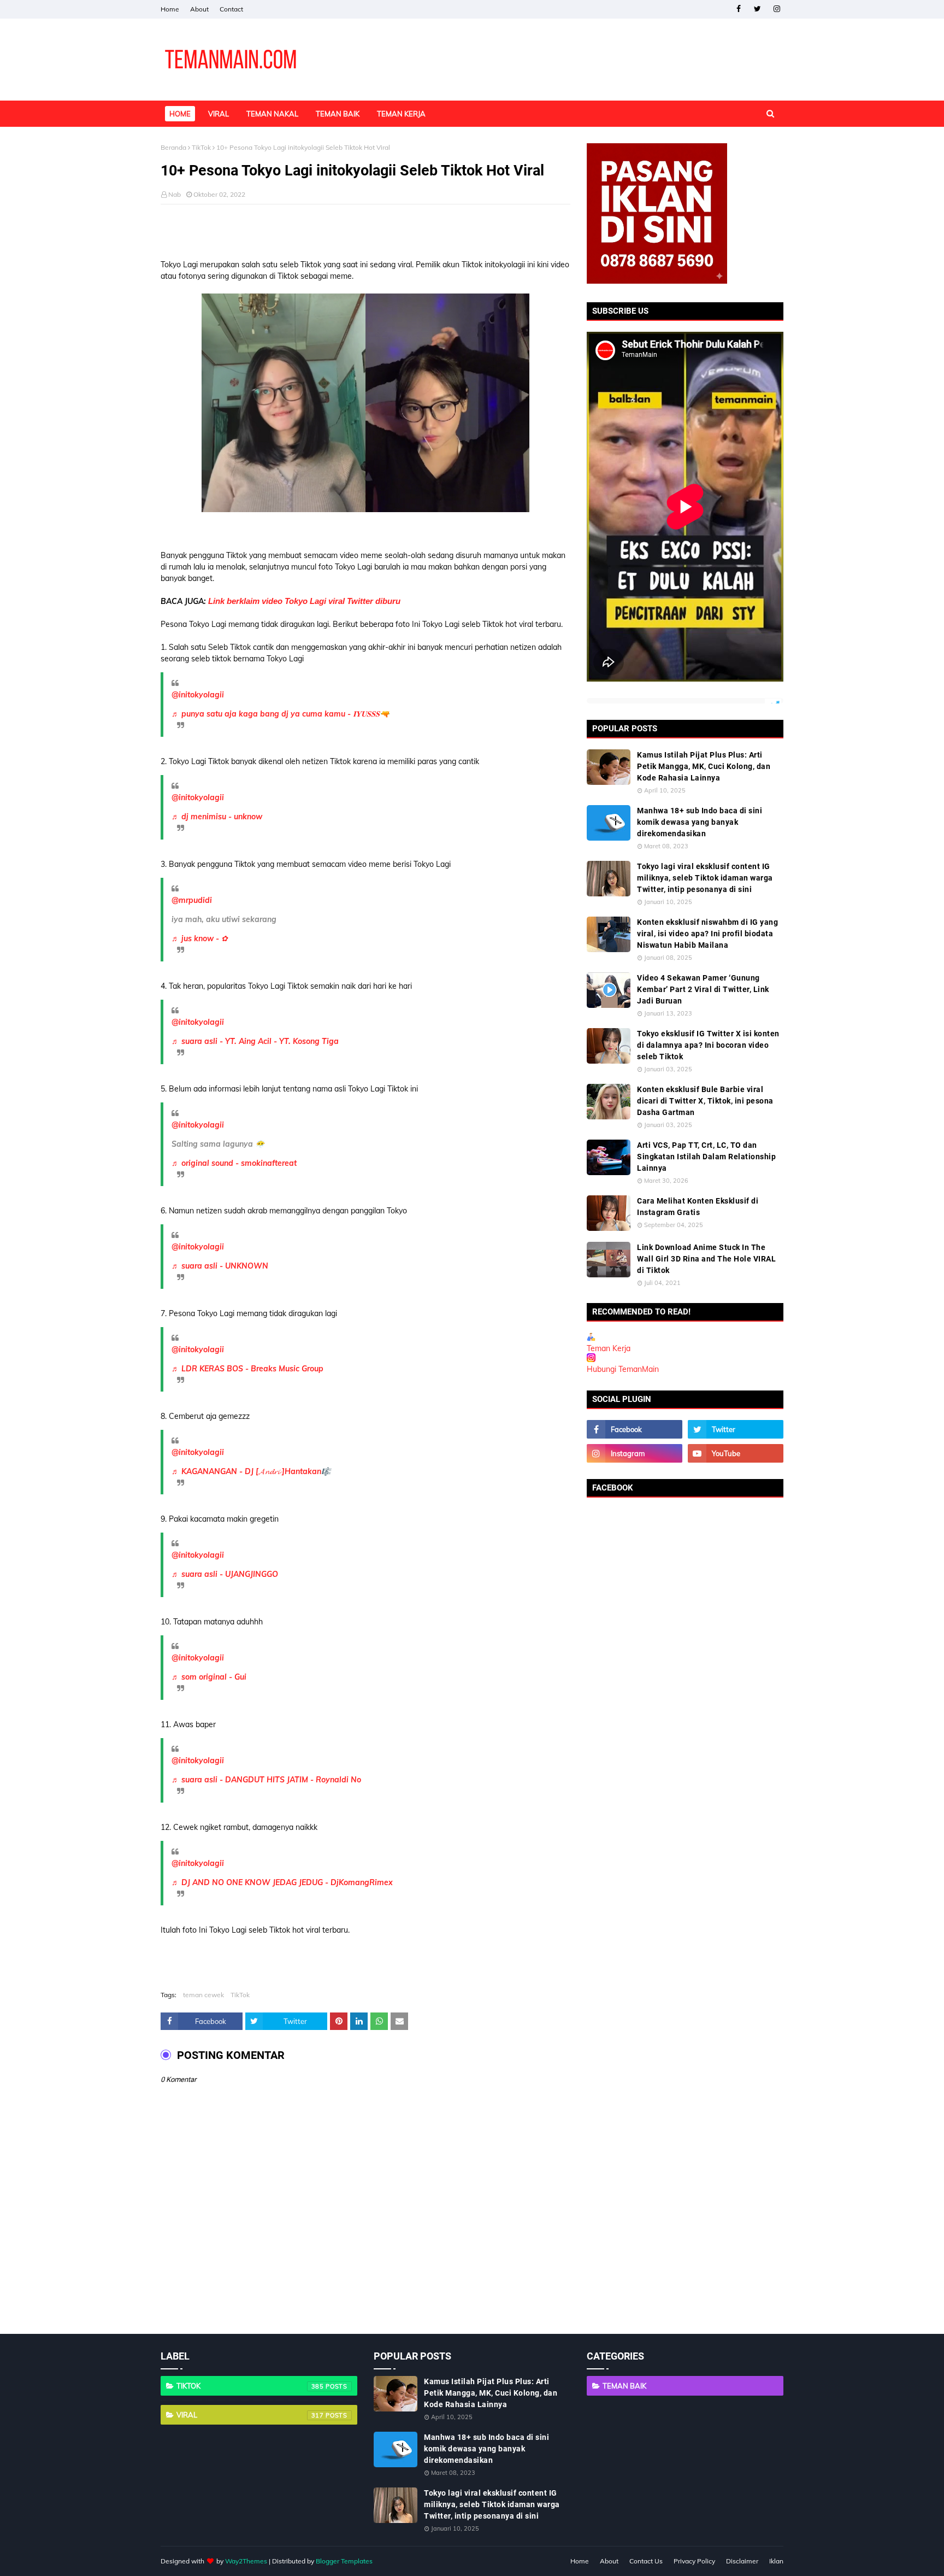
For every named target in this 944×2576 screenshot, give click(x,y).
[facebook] (738, 9)
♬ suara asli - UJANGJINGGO (225, 1574)
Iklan (776, 2561)
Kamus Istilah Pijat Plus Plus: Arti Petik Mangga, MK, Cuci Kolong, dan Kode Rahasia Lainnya (704, 766)
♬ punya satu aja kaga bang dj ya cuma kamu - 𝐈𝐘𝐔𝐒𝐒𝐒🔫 (280, 714)
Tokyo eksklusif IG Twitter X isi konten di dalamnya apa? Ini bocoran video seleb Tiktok (708, 1045)
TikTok (201, 147)
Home (170, 9)
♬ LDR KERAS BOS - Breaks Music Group (247, 1369)
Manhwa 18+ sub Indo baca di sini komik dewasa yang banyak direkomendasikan (700, 822)
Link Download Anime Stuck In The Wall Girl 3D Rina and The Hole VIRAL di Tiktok (706, 1259)
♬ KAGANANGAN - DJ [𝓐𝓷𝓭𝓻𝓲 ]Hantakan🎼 (251, 1471)
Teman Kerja (609, 1348)
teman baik (624, 2386)
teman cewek (203, 1995)
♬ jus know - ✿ (200, 938)
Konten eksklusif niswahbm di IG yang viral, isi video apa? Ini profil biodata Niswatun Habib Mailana (707, 934)
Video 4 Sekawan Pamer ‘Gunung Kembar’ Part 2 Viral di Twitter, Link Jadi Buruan (703, 989)
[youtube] (736, 1453)
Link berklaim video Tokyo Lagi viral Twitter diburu (304, 601)
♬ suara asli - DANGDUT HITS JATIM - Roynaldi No (266, 1780)
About (199, 9)
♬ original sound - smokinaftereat (234, 1163)
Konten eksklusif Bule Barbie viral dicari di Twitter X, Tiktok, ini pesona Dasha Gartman (705, 1101)
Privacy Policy (694, 2561)
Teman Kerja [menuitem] (401, 114)
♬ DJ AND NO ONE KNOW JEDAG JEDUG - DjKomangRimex (282, 1882)
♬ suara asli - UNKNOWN (220, 1266)
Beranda (173, 147)
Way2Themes (246, 2561)
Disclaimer (742, 2561)
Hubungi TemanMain (623, 1369)
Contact (231, 9)
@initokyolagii (198, 695)
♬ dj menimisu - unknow (217, 817)
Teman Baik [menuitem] (338, 114)
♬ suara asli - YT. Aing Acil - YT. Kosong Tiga (255, 1041)
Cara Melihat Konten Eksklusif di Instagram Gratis (698, 1207)
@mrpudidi (192, 900)
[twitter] (757, 9)
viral (250, 2415)
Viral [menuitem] (219, 114)
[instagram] (777, 9)
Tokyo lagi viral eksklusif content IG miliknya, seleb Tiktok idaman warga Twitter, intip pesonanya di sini (705, 878)
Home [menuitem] (180, 114)
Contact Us (646, 2561)
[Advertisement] (365, 232)
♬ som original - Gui (209, 1677)
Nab (175, 194)
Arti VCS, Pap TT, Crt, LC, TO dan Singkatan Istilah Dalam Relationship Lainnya (706, 1157)
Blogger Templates (344, 2561)
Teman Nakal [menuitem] (272, 114)
